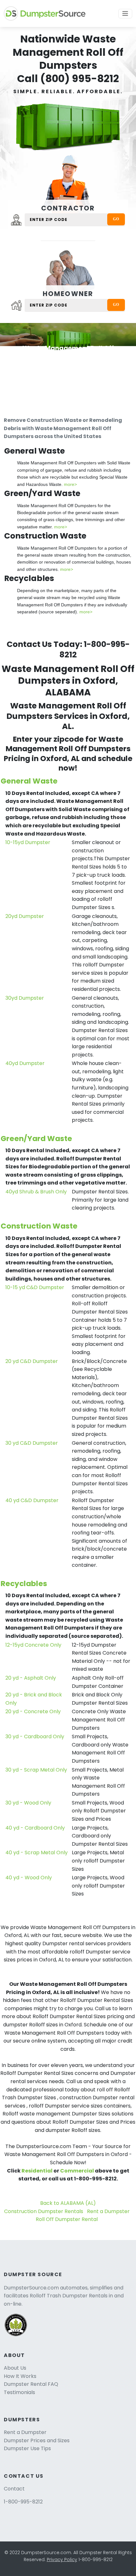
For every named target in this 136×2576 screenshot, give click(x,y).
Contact (14, 2489)
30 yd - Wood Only (28, 1803)
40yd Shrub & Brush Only (36, 1192)
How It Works (20, 2376)
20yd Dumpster (25, 916)
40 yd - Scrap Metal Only (37, 1853)
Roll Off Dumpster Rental (67, 2219)
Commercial (77, 2171)
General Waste (29, 781)
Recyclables (24, 1583)
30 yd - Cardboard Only (35, 1737)
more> (70, 484)
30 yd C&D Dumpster (32, 1443)
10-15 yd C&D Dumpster (35, 1287)
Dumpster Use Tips (27, 2448)
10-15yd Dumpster (28, 842)
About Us (15, 2368)
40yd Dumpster (25, 1063)
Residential (37, 2171)
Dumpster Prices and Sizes (37, 2440)
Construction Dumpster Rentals (44, 2211)
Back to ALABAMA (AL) (68, 2203)
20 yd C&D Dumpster (32, 1361)
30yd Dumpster (25, 998)
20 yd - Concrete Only (33, 1711)
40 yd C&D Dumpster (32, 1500)
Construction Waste (39, 1226)
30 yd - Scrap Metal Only (36, 1770)
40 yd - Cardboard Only (35, 1828)
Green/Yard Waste (36, 1138)
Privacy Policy (62, 2560)
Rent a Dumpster (108, 2211)
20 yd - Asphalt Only (31, 1678)
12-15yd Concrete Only (33, 1645)
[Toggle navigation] (125, 14)
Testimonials (19, 2392)
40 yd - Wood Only (29, 1878)
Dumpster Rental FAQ (31, 2384)
